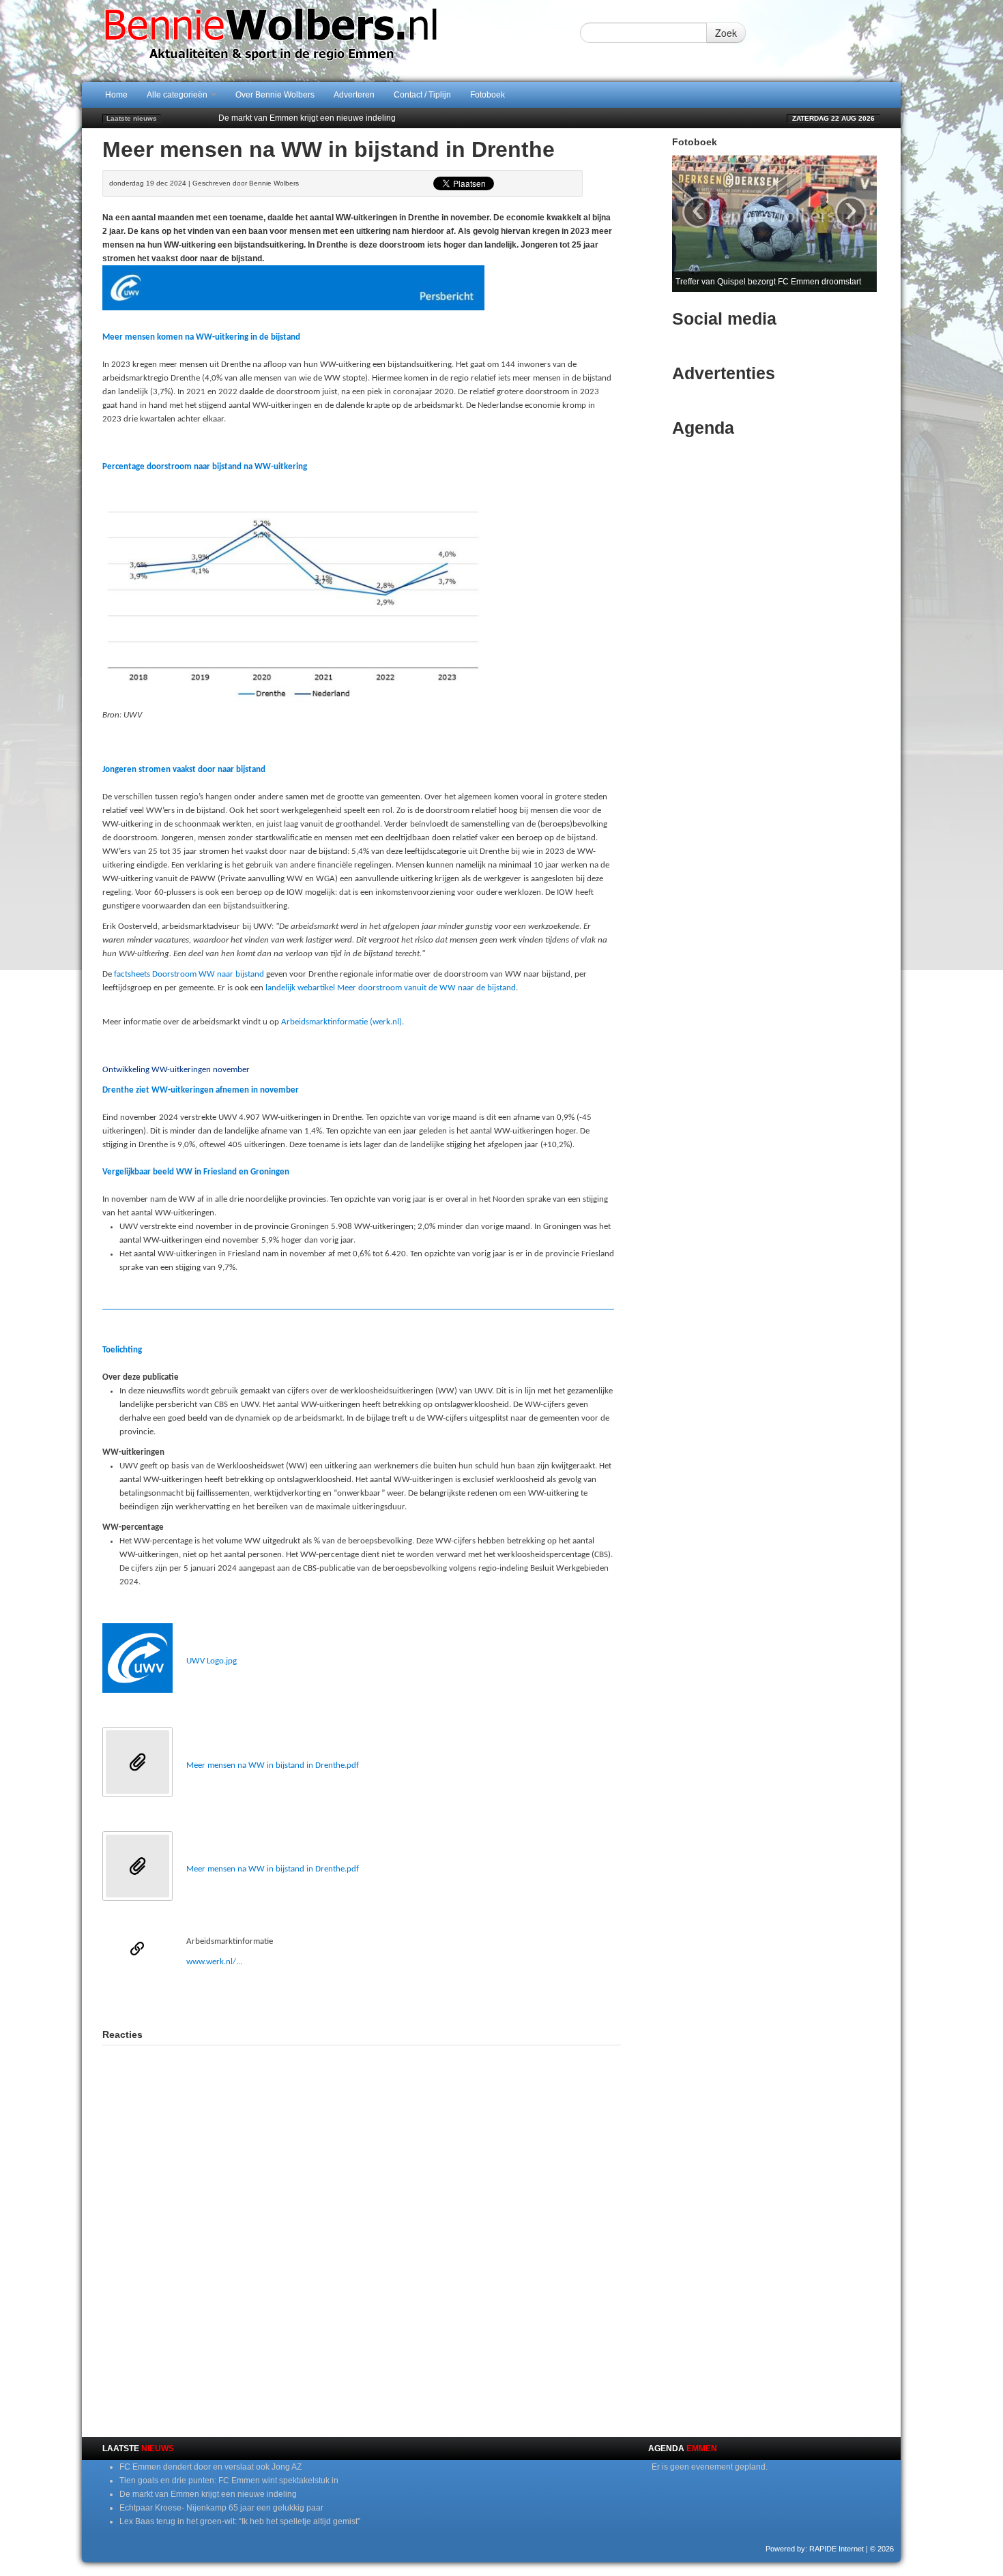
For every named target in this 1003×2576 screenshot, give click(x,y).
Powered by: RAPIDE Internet (815, 2549)
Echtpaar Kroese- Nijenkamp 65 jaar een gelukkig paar (221, 2508)
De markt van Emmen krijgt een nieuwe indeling (307, 118)
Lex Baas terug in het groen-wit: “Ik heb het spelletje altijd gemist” (240, 2521)
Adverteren (354, 95)
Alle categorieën (178, 95)
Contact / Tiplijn (422, 95)
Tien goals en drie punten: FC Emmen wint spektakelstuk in (229, 2481)
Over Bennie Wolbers (275, 95)
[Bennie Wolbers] (314, 40)
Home (116, 95)
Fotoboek (488, 95)
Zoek (726, 33)
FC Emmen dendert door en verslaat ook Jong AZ (210, 2467)
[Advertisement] (362, 1996)
